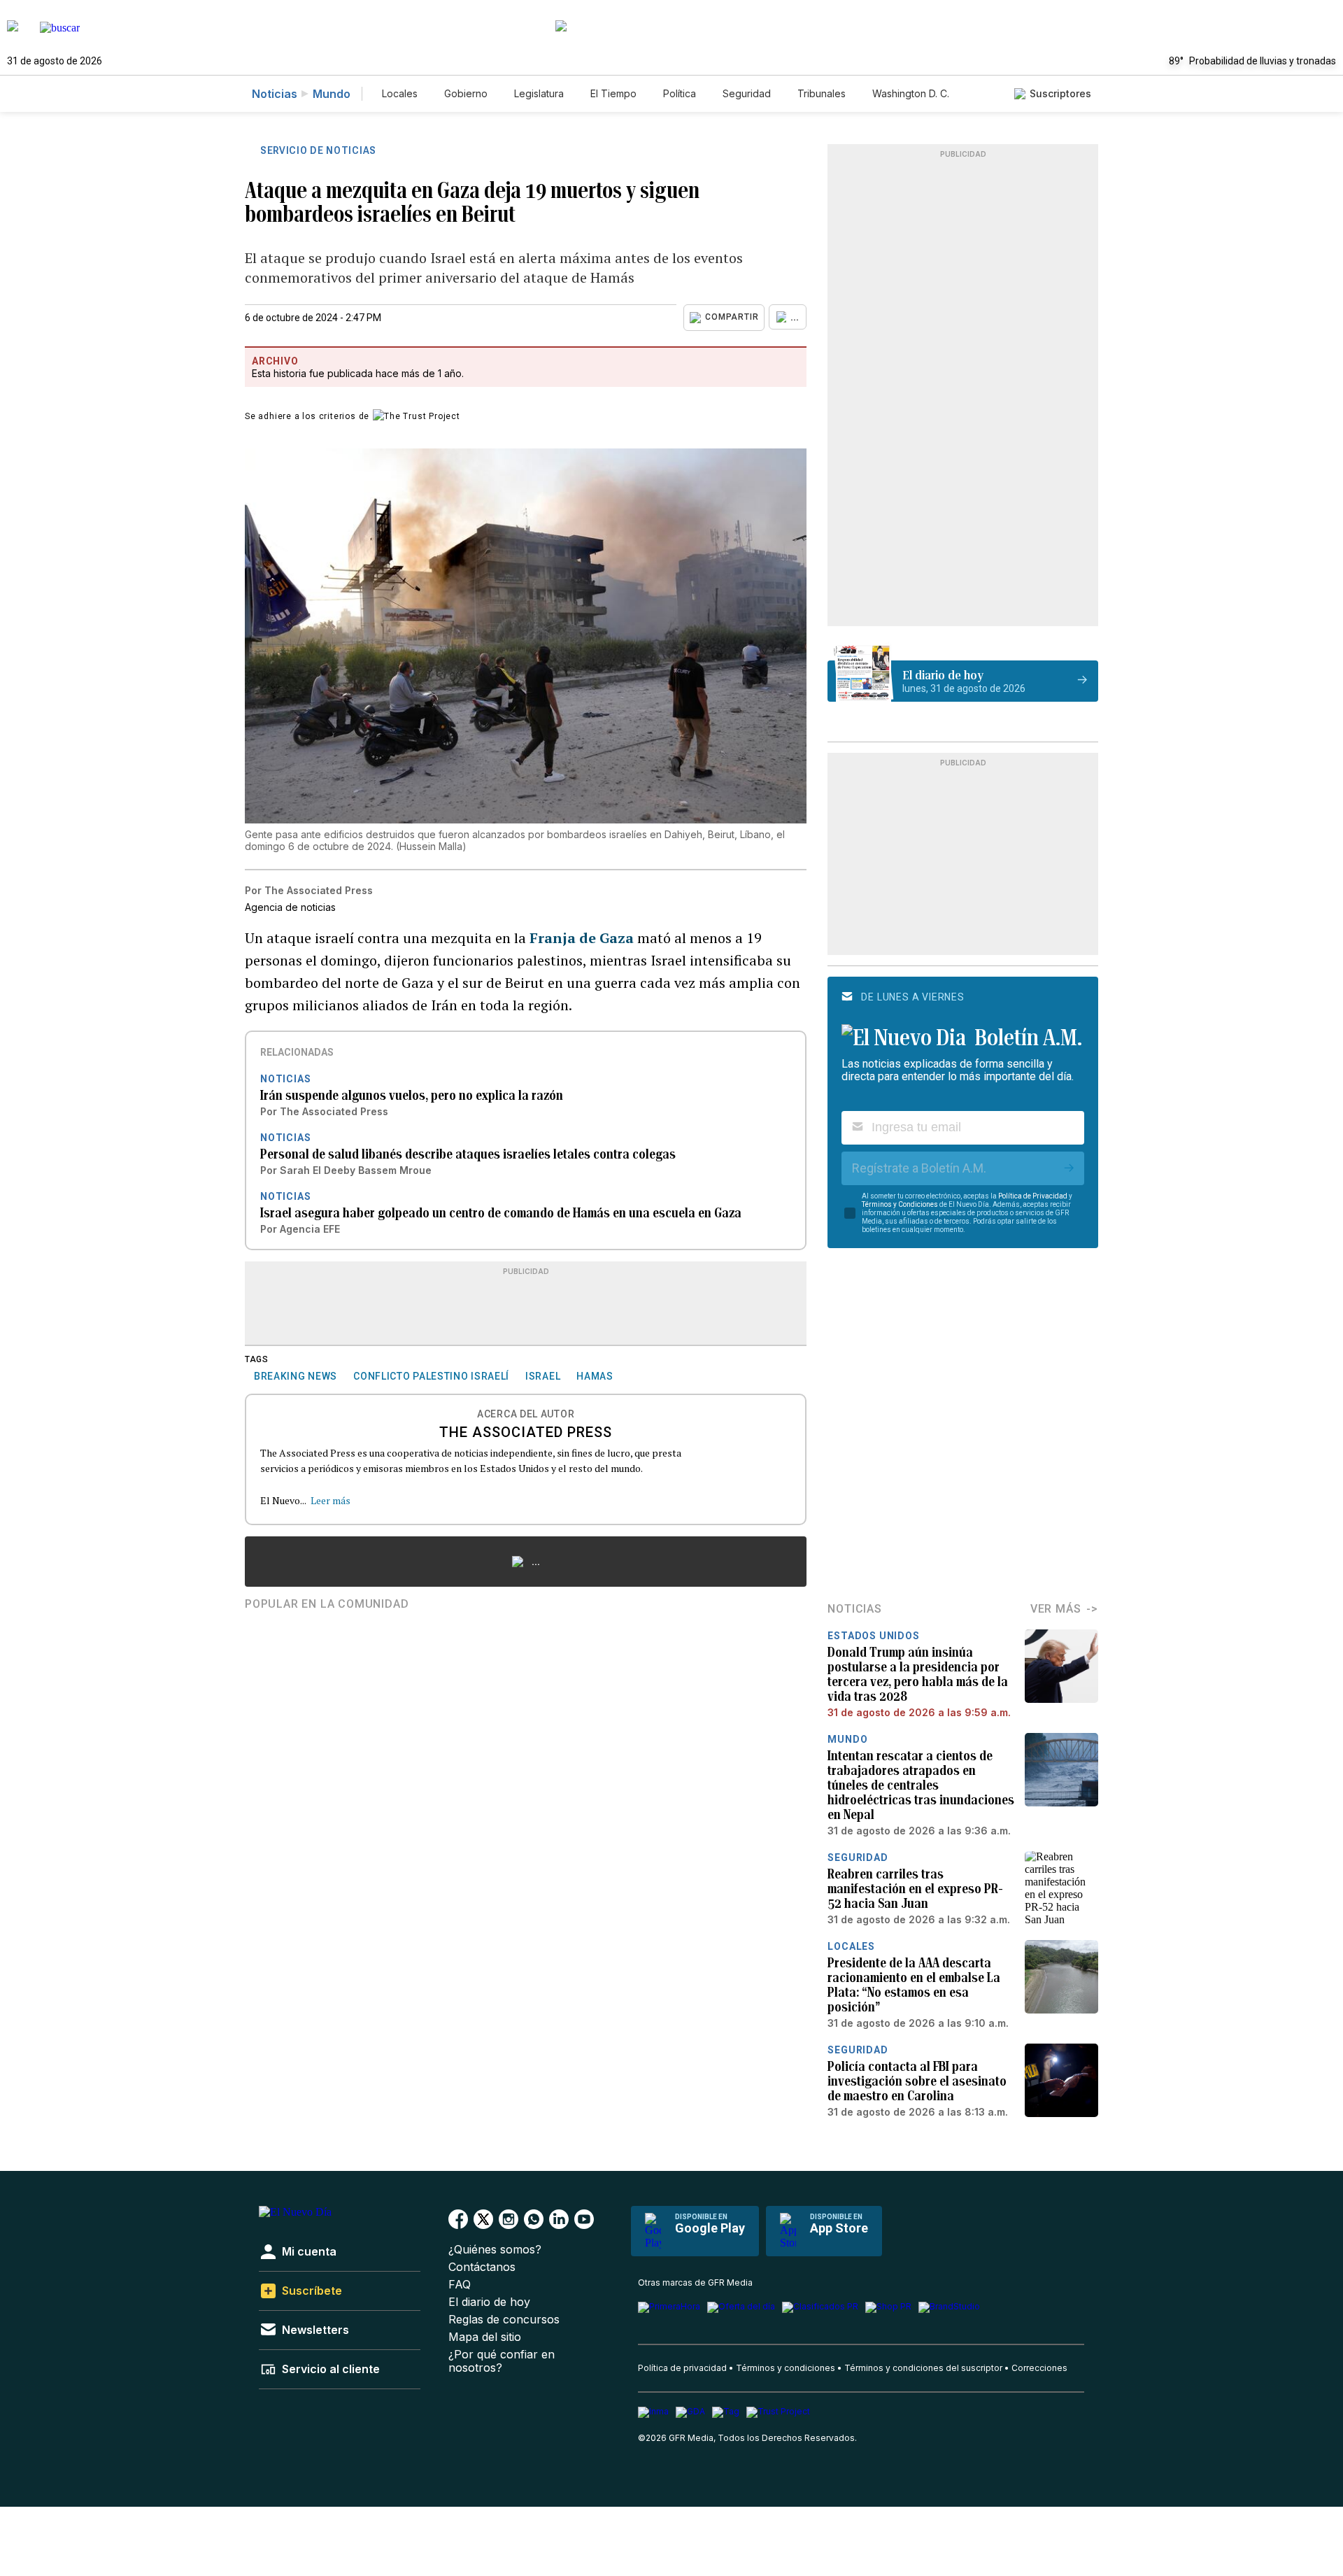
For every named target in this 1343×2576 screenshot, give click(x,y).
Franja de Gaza (582, 938)
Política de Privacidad (1033, 1196)
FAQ (460, 2285)
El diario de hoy (489, 2302)
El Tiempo (613, 93)
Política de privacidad (682, 2368)
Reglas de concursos (504, 2320)
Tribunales (822, 93)
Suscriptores (1060, 93)
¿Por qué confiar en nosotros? (502, 2361)
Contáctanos (482, 2267)
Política (680, 93)
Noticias (275, 94)
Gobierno (466, 93)
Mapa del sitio (485, 2337)
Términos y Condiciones (900, 1204)
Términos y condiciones (786, 2368)
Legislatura (539, 93)
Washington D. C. (911, 93)
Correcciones (1039, 2368)
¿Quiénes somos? (495, 2250)
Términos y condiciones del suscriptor (923, 2368)
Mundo (332, 94)
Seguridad (747, 93)
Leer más (331, 1500)
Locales (400, 93)
